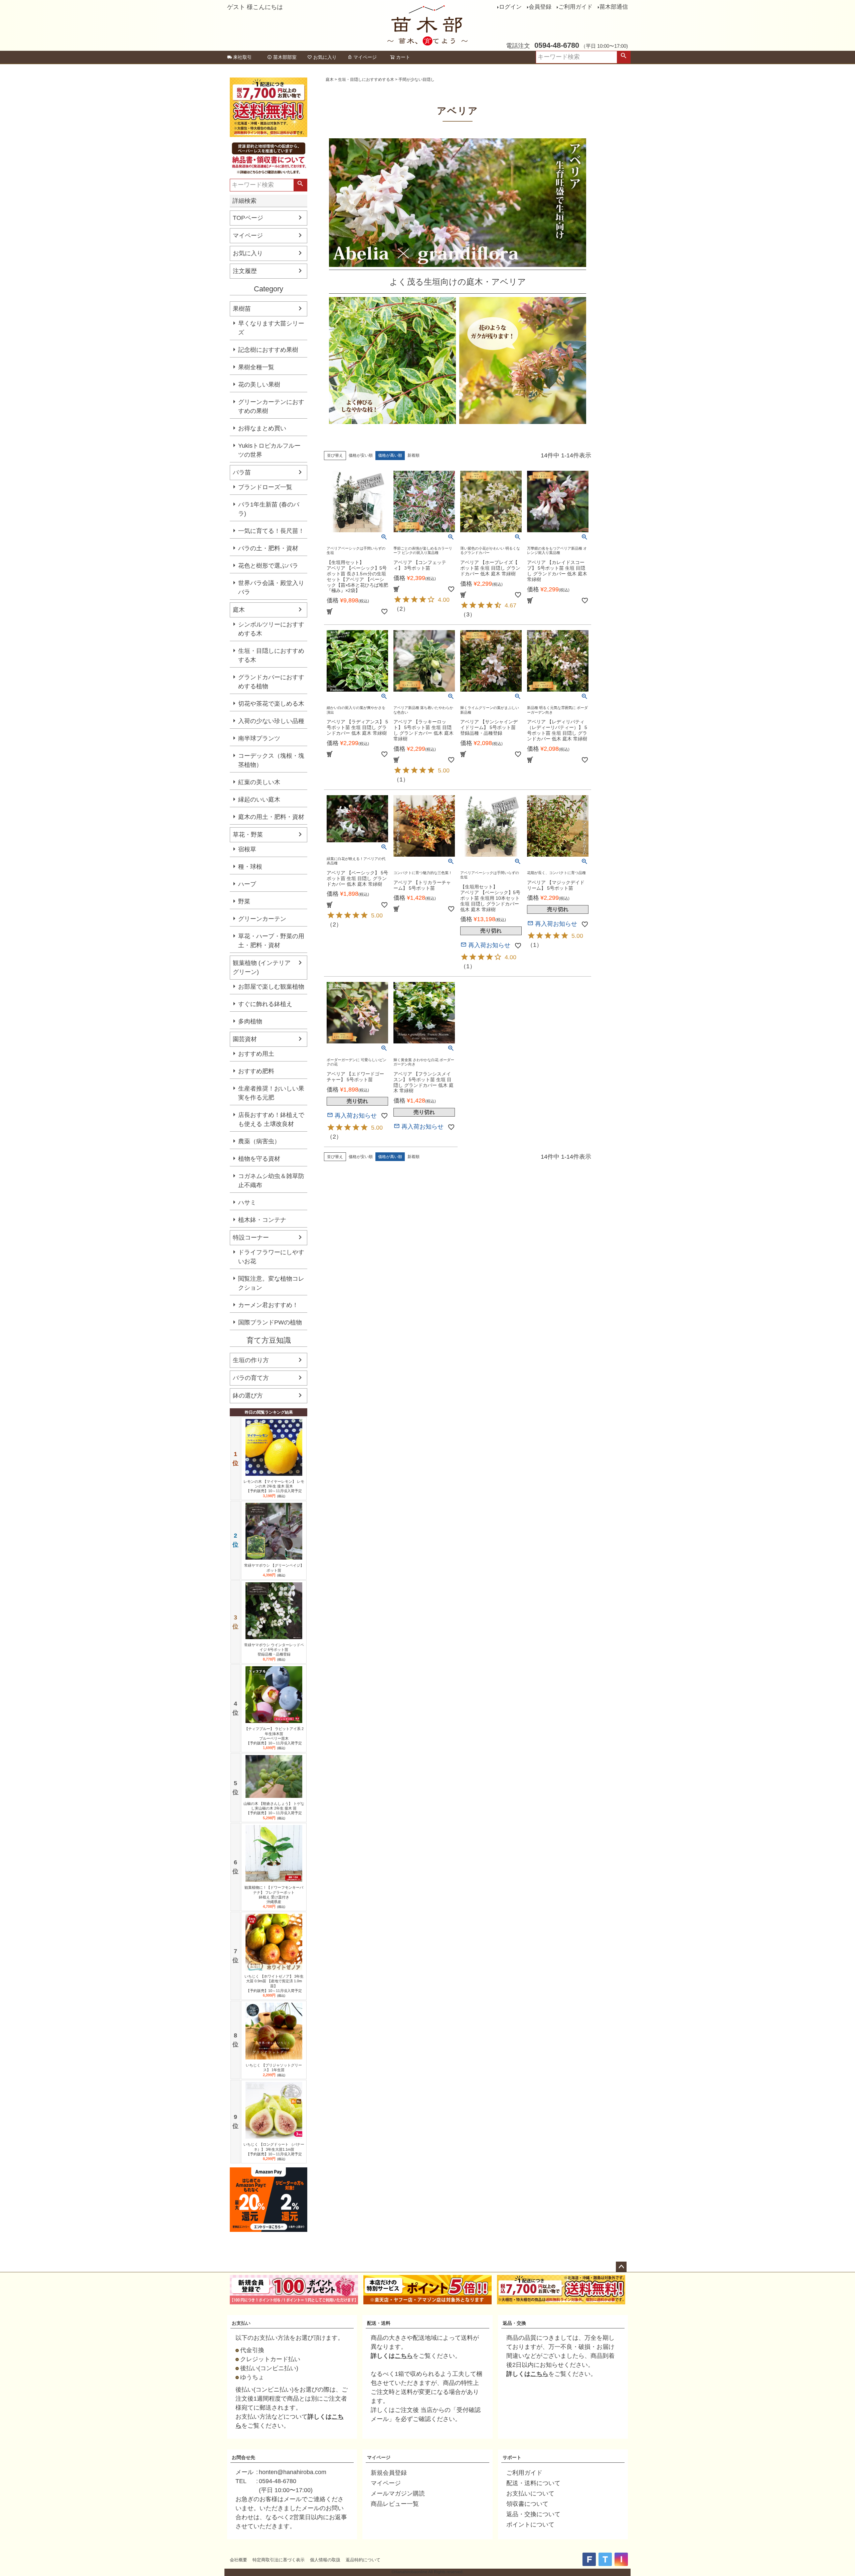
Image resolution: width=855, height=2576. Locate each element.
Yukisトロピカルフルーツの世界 (269, 450)
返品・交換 (514, 2323)
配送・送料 (379, 2323)
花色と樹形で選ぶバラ (268, 566)
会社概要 (238, 2560)
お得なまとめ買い (262, 428)
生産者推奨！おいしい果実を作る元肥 (271, 1093)
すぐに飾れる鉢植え (265, 1004)
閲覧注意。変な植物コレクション (271, 1283)
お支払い (241, 2323)
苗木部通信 (614, 7)
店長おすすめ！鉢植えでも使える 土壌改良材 (271, 1119)
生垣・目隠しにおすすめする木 (271, 655)
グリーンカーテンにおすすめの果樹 (271, 406)
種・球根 (250, 867)
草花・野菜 (248, 835)
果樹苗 (242, 309)
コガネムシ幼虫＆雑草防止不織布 (271, 1181)
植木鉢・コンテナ (262, 1220)
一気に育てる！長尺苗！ (271, 531)
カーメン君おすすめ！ (268, 1305)
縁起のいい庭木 (259, 800)
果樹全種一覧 (256, 367)
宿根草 (247, 849)
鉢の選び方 (248, 1396)
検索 (624, 57)
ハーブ (247, 884)
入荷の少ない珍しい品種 (271, 721)
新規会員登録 (389, 2473)
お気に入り (325, 57)
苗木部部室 (285, 57)
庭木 (239, 610)
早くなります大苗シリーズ (271, 328)
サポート (512, 2457)
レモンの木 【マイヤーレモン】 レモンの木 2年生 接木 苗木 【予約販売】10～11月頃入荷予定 (274, 1486)
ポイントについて (530, 2525)
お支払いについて (530, 2493)
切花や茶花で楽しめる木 (271, 704)
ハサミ (247, 1202)
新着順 (413, 455)
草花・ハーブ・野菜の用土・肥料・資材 (271, 941)
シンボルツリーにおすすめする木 (271, 629)
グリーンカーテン (262, 919)
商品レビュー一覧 (395, 2504)
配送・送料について (533, 2483)
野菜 (244, 901)
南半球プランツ (259, 738)
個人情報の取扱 (325, 2560)
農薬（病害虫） (259, 1141)
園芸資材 (245, 1039)
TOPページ (248, 218)
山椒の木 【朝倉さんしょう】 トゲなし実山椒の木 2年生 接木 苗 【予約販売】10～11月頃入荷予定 (274, 1808)
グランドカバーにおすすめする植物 (271, 682)
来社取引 (242, 57)
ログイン (510, 7)
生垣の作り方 (251, 1360)
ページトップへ (621, 2267)
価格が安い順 (361, 455)
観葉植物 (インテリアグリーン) (262, 967)
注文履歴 (245, 271)
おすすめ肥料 (256, 1071)
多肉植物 (250, 1021)
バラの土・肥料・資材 (268, 548)
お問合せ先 (243, 2457)
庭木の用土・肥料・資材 (271, 817)
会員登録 (540, 7)
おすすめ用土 (256, 1054)
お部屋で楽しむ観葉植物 (271, 987)
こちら (404, 2356)
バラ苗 (242, 472)
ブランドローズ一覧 (265, 487)
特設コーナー (251, 1238)
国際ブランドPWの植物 (270, 1322)
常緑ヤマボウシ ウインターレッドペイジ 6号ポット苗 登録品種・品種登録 (274, 1650)
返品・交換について (533, 2514)
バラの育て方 (251, 1378)
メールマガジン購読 (398, 2493)
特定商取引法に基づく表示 (279, 2560)
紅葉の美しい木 (259, 782)
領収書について (527, 2504)
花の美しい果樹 (259, 385)
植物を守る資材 (259, 1159)
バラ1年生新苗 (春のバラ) (269, 509)
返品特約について (363, 2560)
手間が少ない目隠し (416, 80)
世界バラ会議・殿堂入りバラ (271, 588)
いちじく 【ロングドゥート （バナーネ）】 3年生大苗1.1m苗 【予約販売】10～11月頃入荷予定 (274, 2149)
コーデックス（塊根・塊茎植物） (271, 760)
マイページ (365, 57)
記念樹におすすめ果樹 (268, 350)
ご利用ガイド (575, 7)
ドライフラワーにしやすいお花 (271, 1257)
